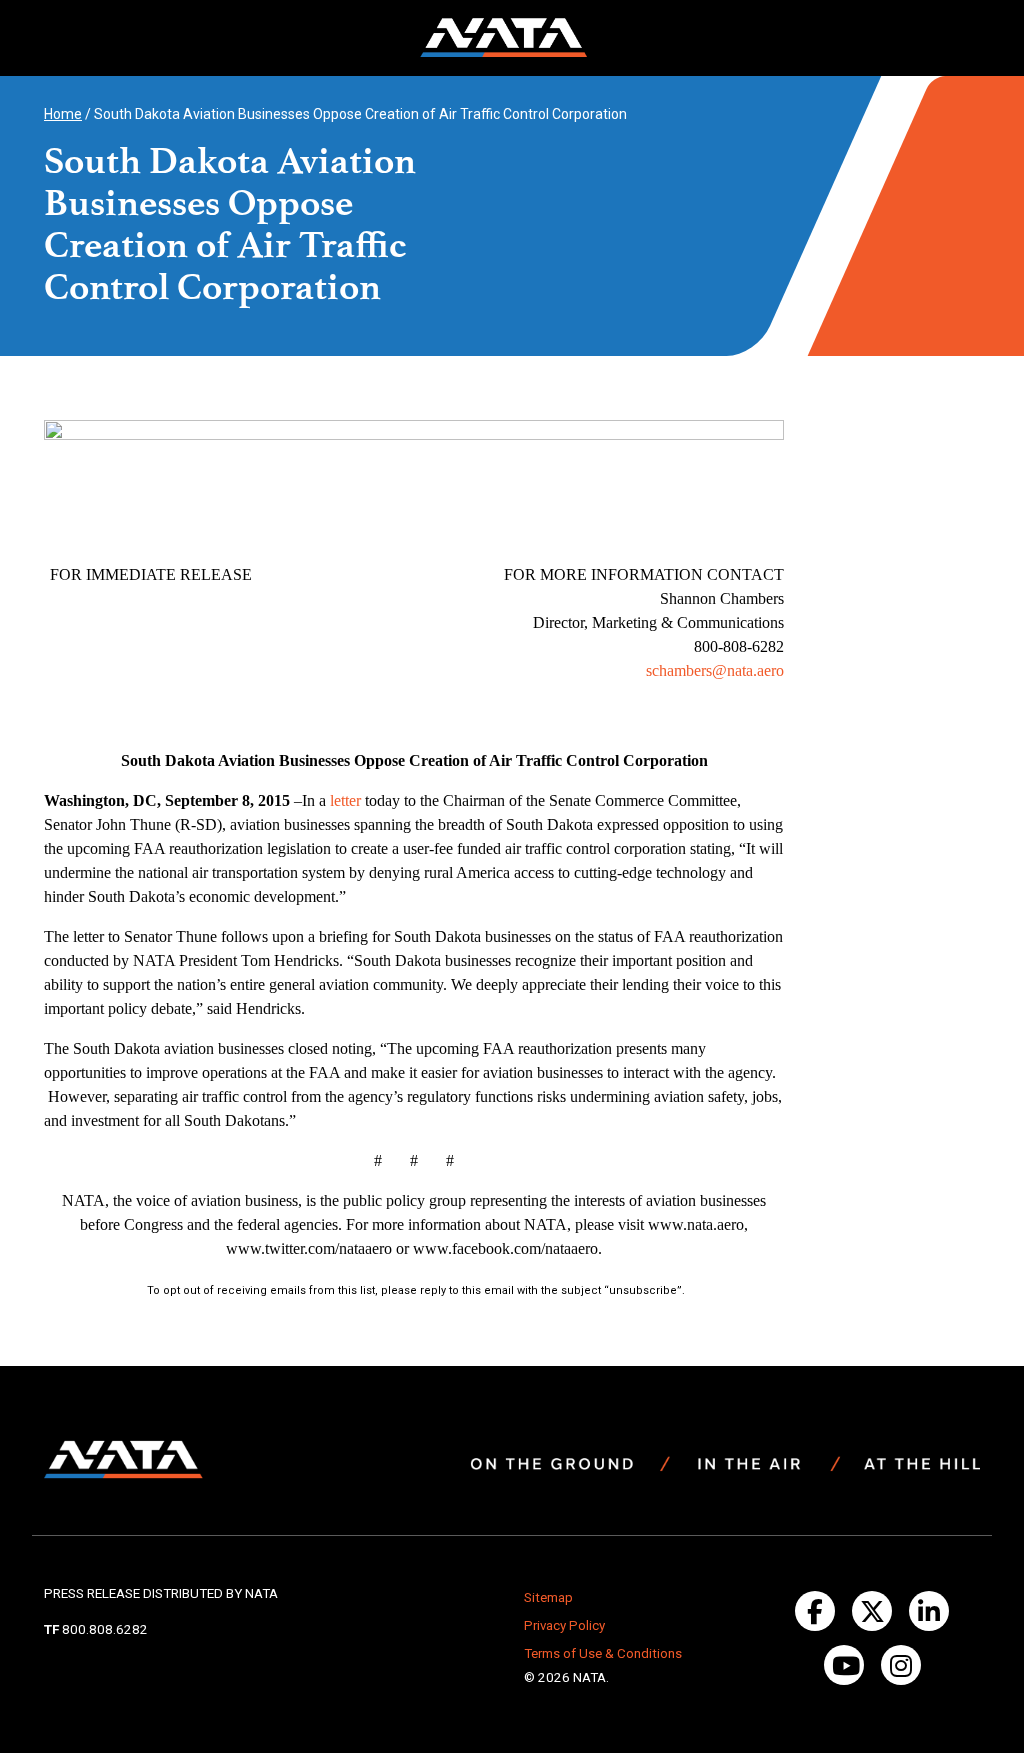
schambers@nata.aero (715, 670)
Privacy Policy (564, 1625)
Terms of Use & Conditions (603, 1653)
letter (345, 800)
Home (63, 114)
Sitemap (548, 1597)
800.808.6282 (105, 1629)
